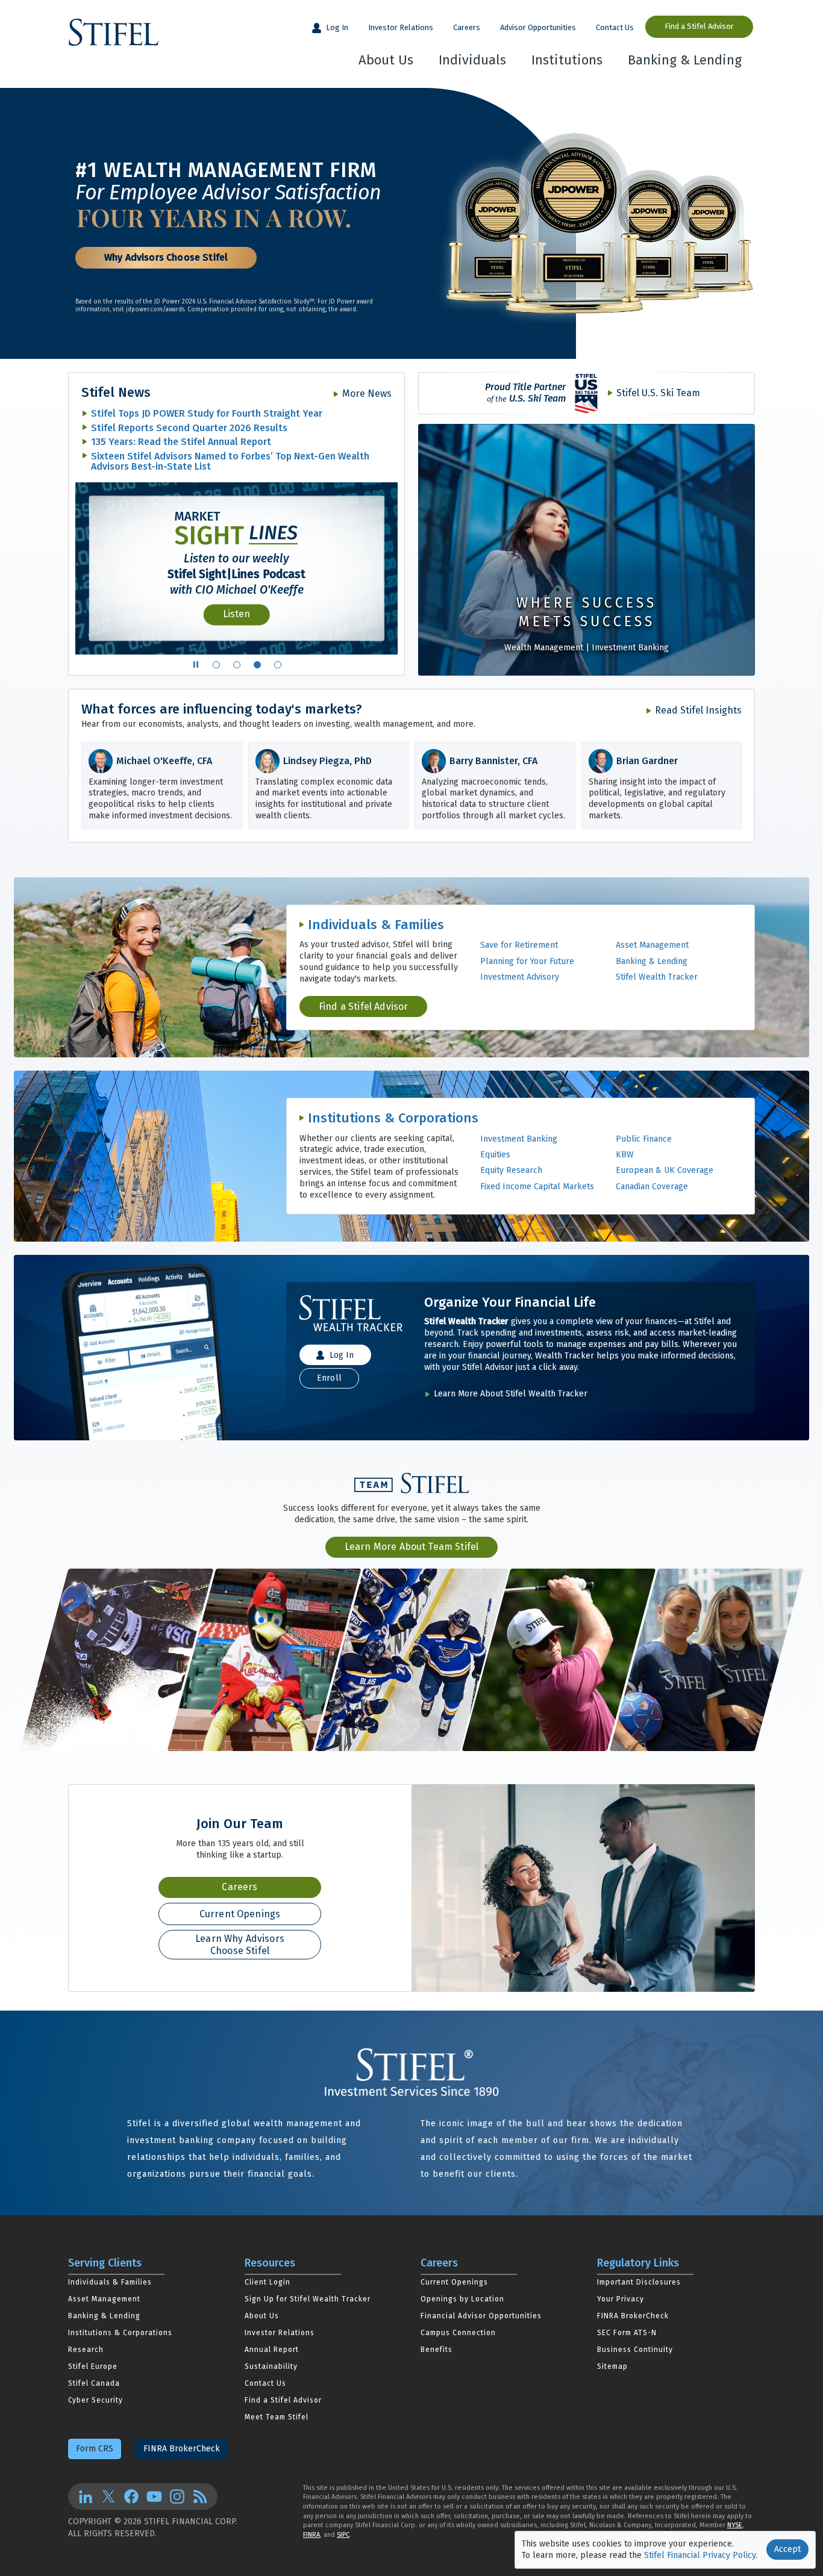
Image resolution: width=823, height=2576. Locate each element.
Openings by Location (462, 2299)
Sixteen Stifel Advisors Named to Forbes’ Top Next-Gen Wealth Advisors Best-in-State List (230, 462)
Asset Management (652, 945)
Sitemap (612, 2366)
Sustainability (271, 2366)
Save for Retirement (519, 945)
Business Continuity (635, 2350)
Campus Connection (458, 2333)
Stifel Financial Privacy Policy (700, 2555)
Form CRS (95, 2449)
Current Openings (240, 1914)
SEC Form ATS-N (627, 2333)
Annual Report (272, 2350)
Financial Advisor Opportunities (481, 2316)
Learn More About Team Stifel (411, 1547)
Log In (336, 27)
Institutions (567, 60)
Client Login (268, 2282)
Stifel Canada (94, 2383)
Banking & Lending (685, 60)
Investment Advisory (520, 977)
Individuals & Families (376, 925)
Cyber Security (95, 2400)
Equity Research (511, 1170)
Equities (495, 1155)
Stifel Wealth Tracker (657, 977)
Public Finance (644, 1139)
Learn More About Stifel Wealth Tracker (511, 1394)
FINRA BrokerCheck (633, 2316)
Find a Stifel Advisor (699, 26)
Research (86, 2350)
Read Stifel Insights (698, 710)
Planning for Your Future (527, 961)
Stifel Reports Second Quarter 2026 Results (189, 428)
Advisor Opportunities (538, 27)
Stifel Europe (93, 2366)
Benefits (437, 2350)
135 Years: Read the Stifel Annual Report (181, 442)
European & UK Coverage (665, 1170)
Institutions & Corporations (393, 1118)
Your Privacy (621, 2299)
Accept (787, 2549)
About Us (386, 60)
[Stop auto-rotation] (196, 665)
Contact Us (615, 27)
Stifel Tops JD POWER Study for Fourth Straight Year (207, 413)
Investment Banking (630, 648)
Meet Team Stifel (277, 2417)
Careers (467, 27)
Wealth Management (544, 648)
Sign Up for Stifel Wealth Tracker (308, 2299)
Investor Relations (401, 27)
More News (367, 394)
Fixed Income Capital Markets (537, 1187)
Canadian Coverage (652, 1187)
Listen (237, 614)
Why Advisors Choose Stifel (166, 257)
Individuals (472, 60)
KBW (625, 1155)
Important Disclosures (639, 2282)
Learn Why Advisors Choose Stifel (240, 1944)
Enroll (329, 1378)
